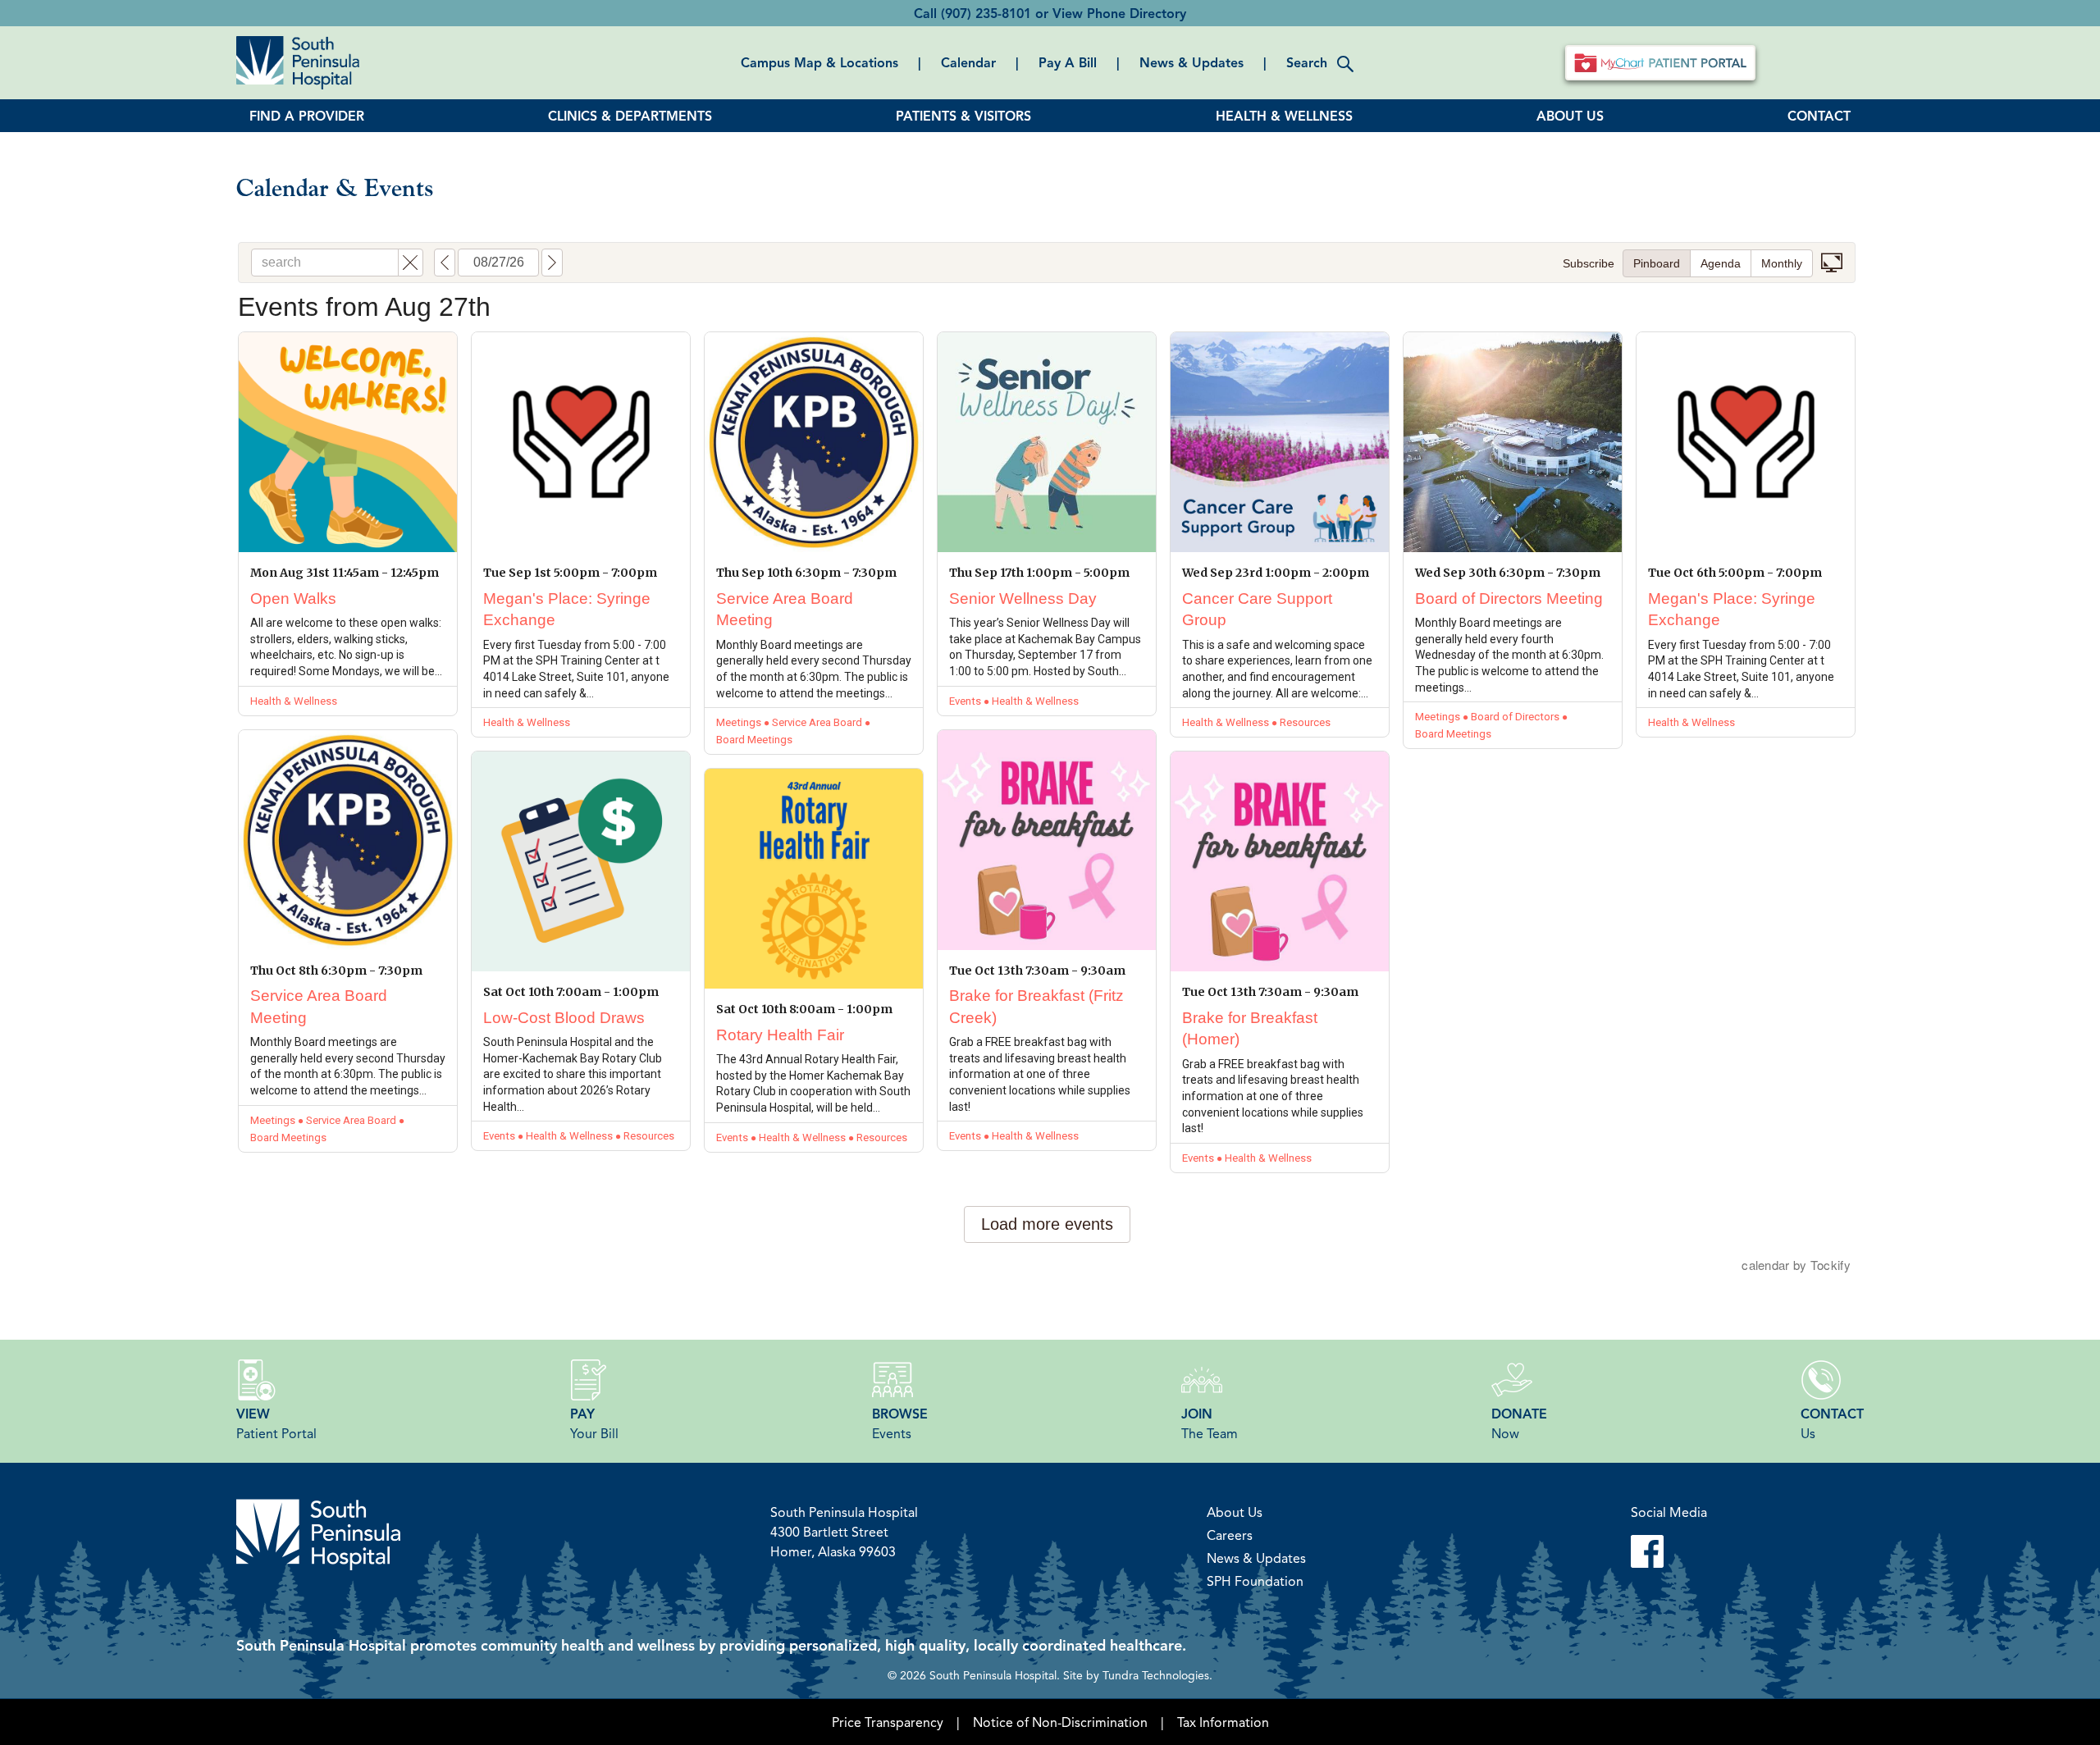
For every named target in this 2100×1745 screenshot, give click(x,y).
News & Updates (1192, 62)
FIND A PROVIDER (307, 116)
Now (1519, 1423)
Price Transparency (888, 1722)
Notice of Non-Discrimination (1060, 1722)
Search (1307, 62)
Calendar (968, 62)
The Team (1210, 1423)
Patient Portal (276, 1423)
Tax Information (1223, 1722)
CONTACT (1819, 116)
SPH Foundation (1255, 1581)
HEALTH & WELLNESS (1284, 116)
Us (1832, 1423)
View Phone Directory (1119, 13)
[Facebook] (1669, 1551)
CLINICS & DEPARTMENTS (630, 116)
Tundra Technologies (1156, 1674)
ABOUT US (1570, 116)
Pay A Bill (1068, 62)
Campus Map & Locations (819, 62)
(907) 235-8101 (986, 13)
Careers (1230, 1535)
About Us (1235, 1512)
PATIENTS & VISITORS (963, 116)
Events (900, 1423)
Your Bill (594, 1423)
